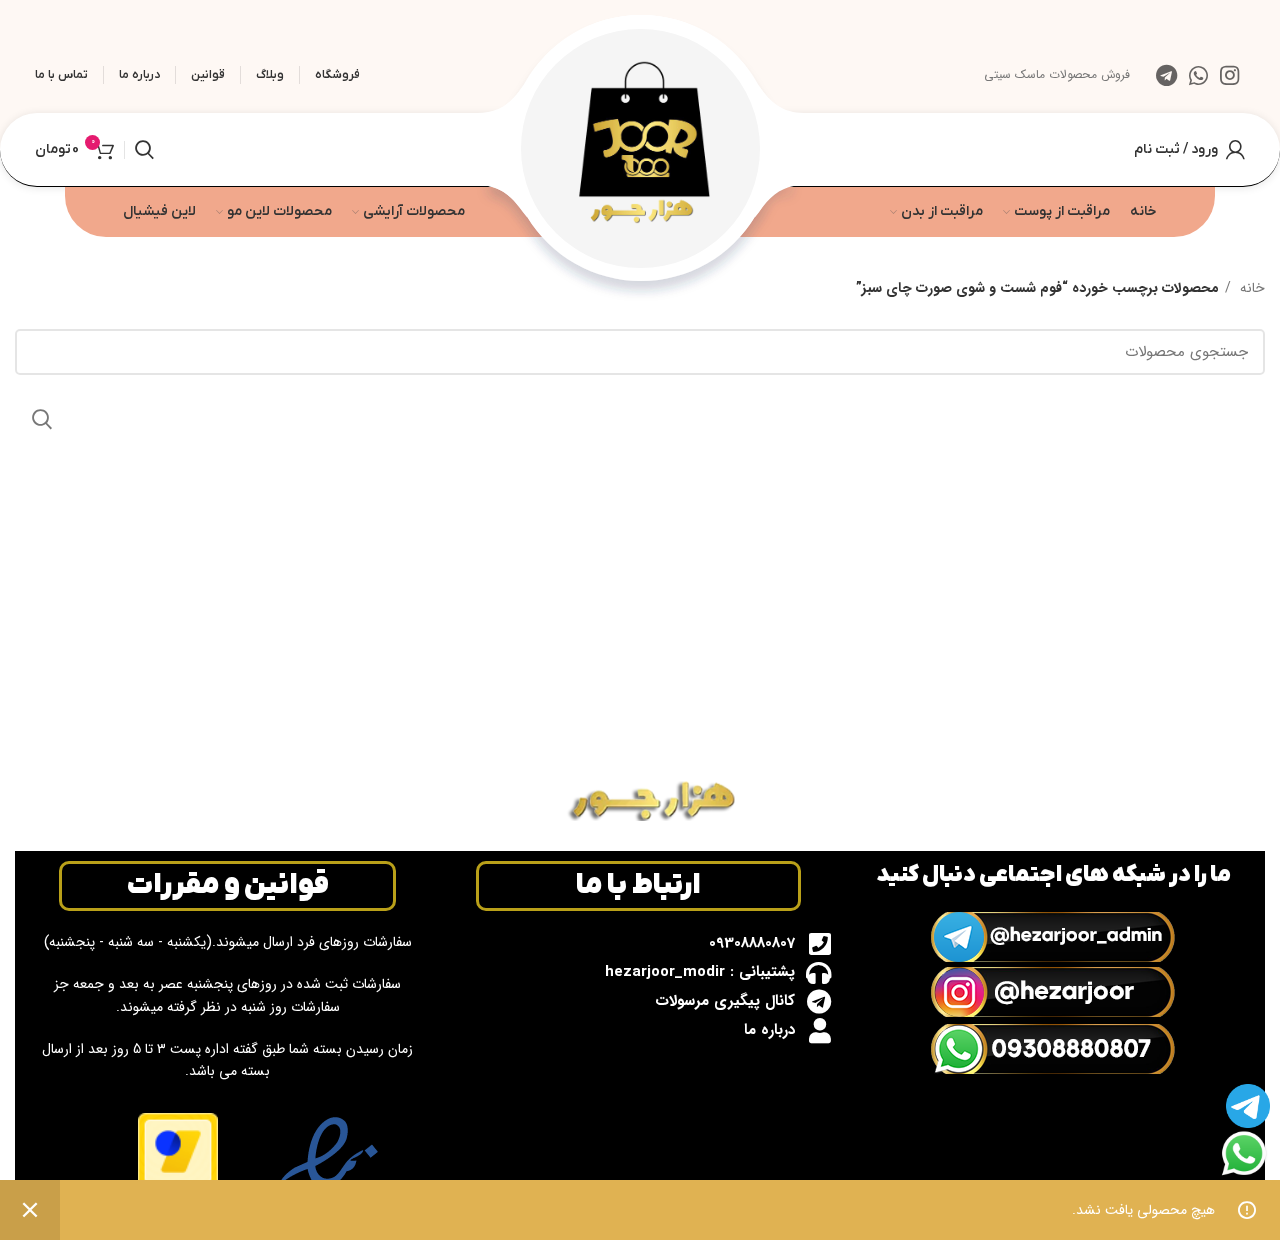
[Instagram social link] (1229, 75)
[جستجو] (144, 150)
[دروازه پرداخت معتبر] (178, 1168)
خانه (1250, 288)
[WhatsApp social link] (1198, 75)
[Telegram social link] (1166, 75)
